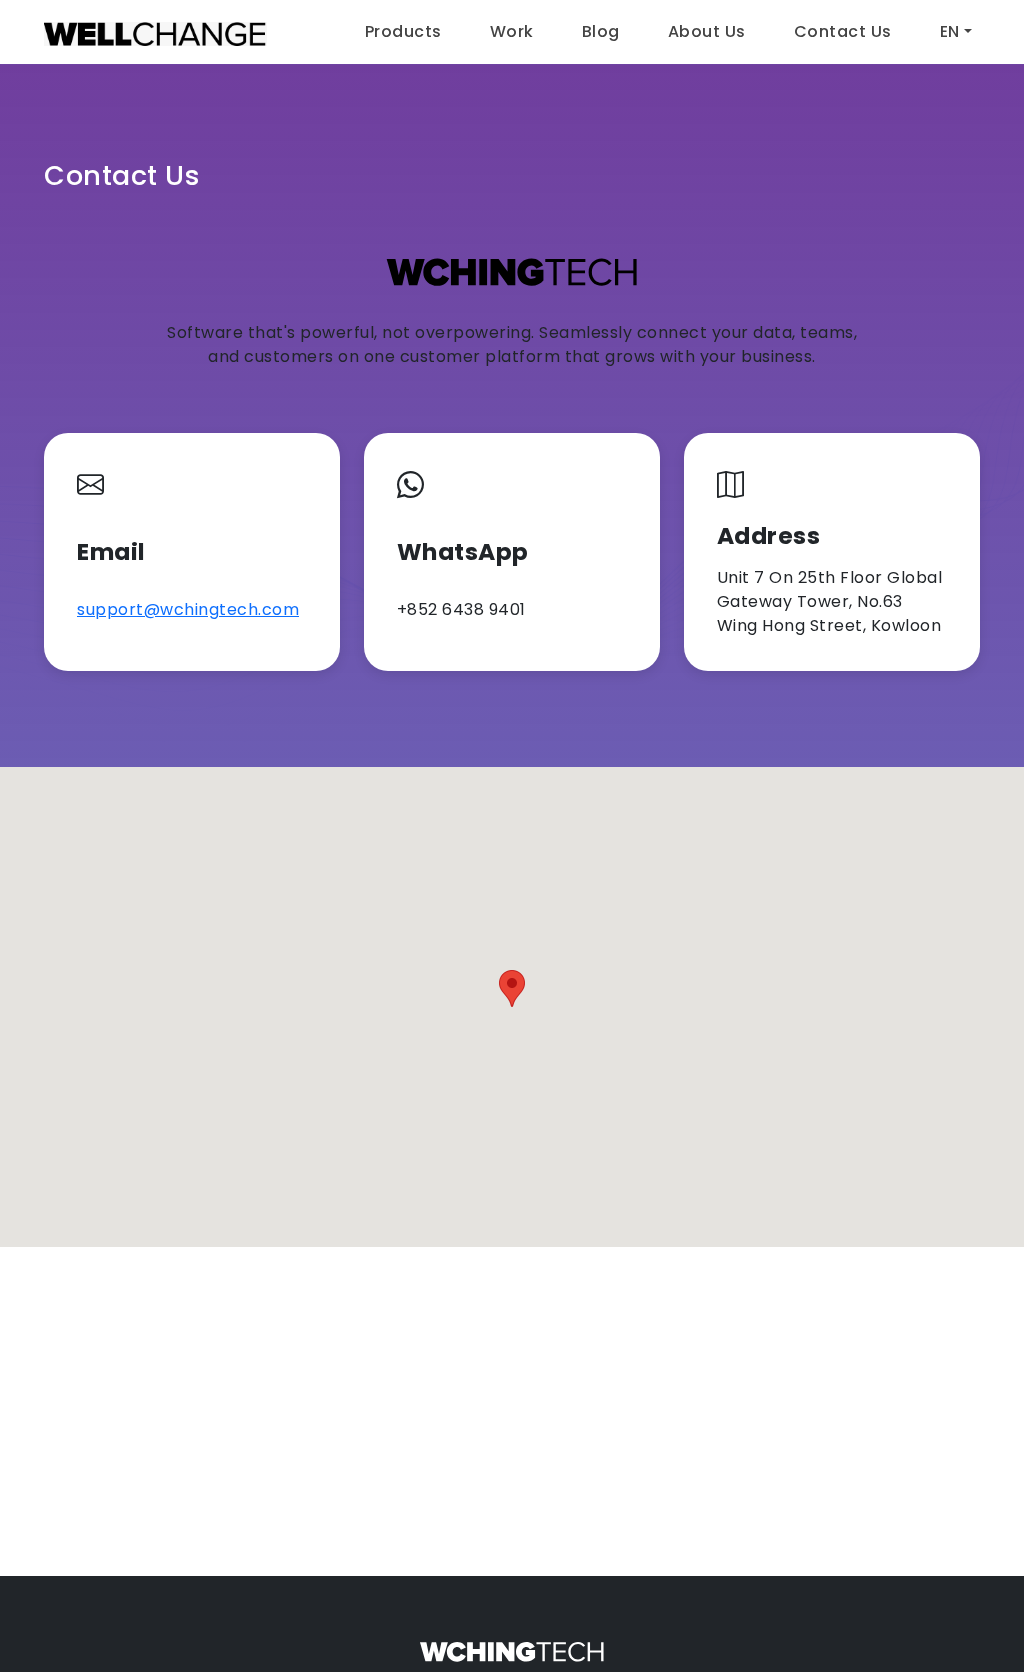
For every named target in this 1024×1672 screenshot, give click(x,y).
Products (403, 31)
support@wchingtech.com (188, 609)
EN (950, 31)
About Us (707, 31)
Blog (601, 31)
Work (512, 31)
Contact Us (843, 31)
